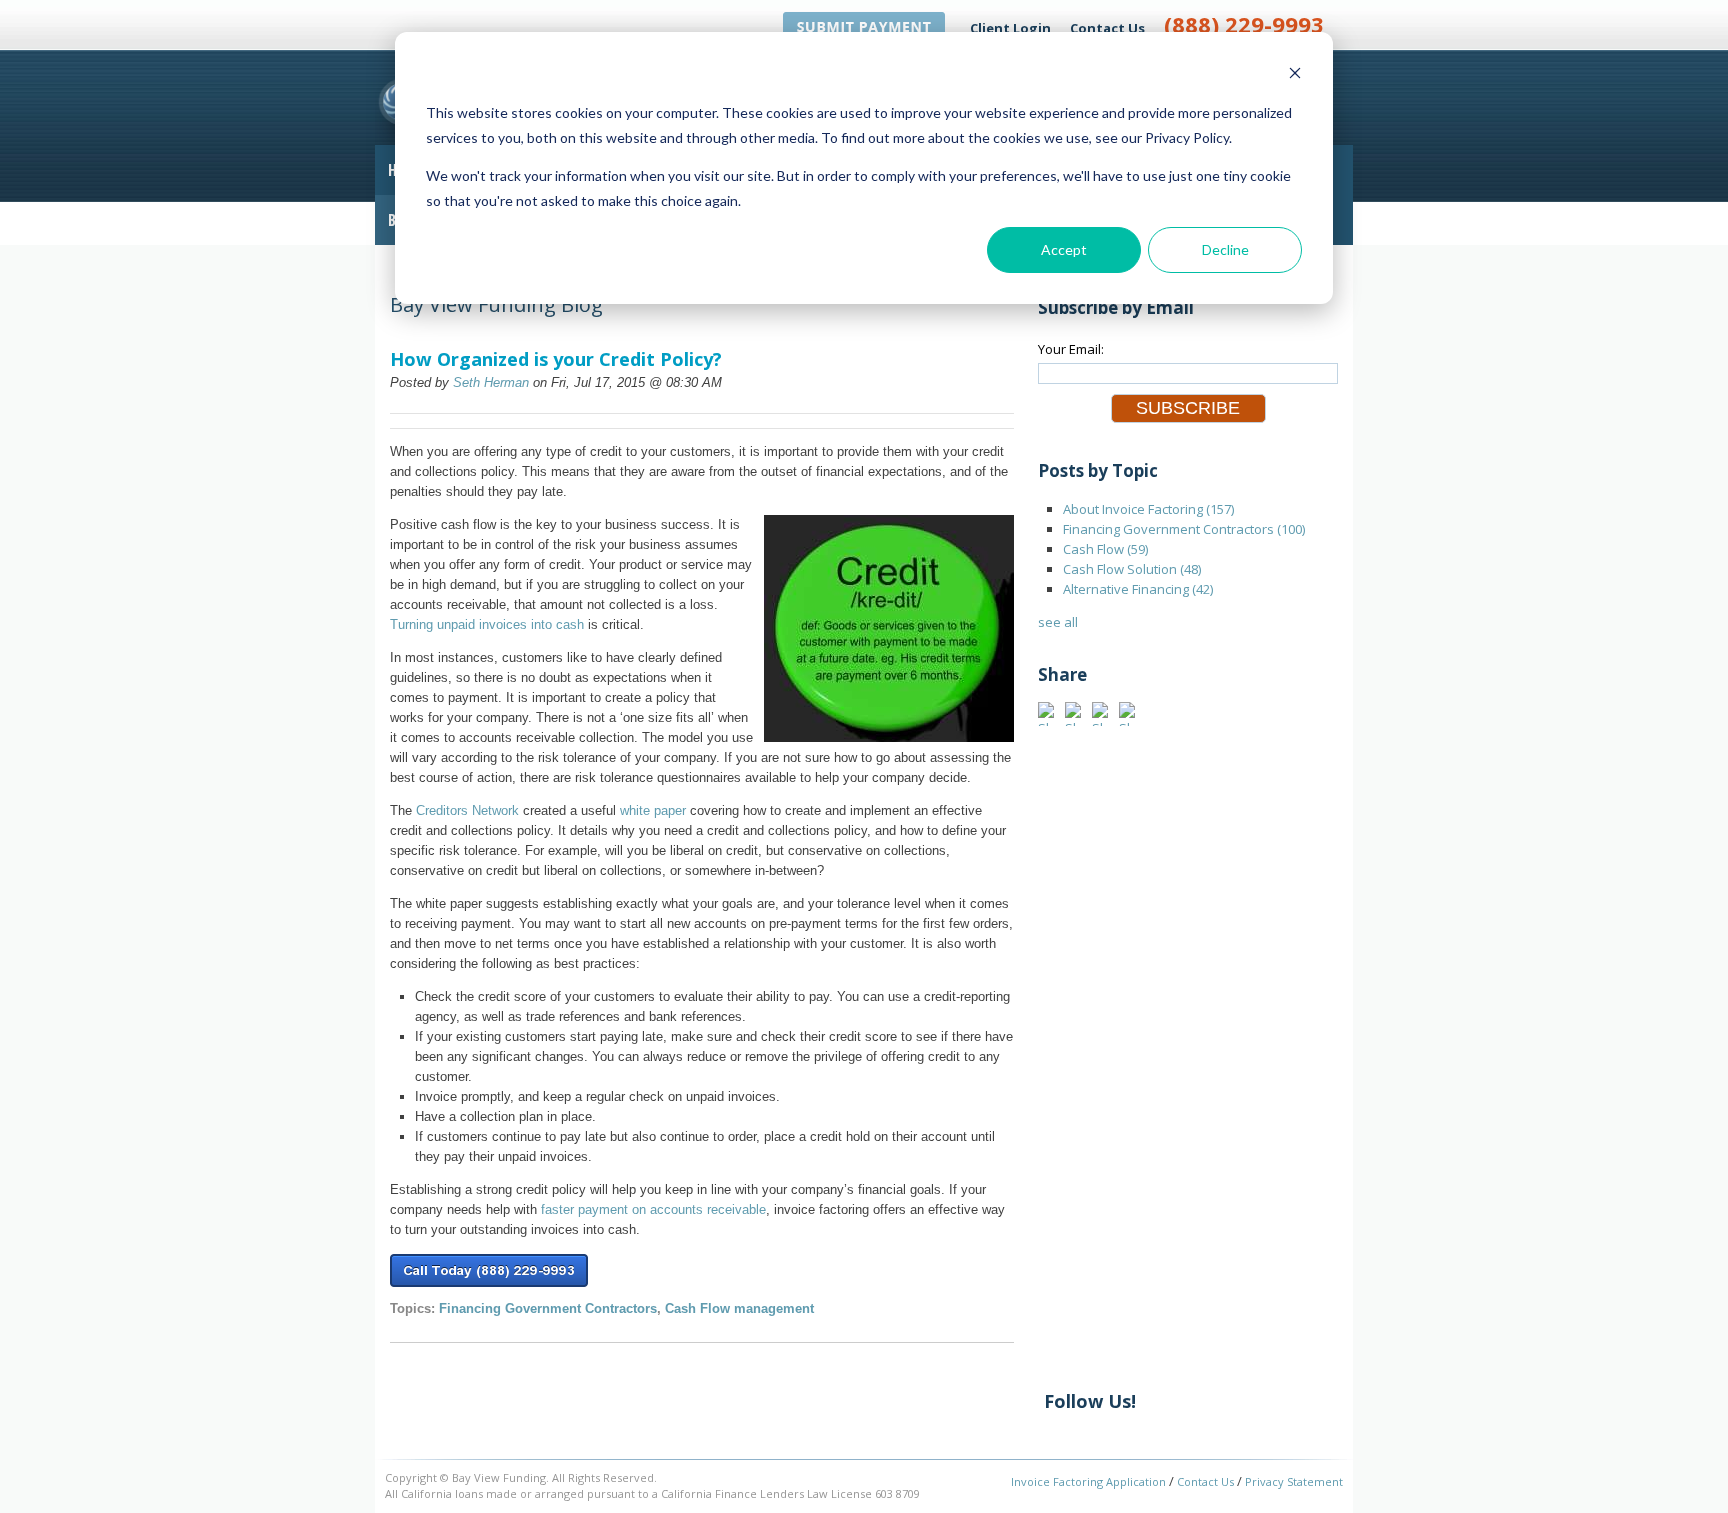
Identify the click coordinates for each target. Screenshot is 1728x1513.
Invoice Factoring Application (1088, 1481)
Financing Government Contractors (548, 1308)
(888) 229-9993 (1244, 24)
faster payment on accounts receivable (653, 1209)
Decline (1225, 249)
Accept (1064, 249)
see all (1058, 622)
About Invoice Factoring (1148, 509)
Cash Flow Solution (1132, 569)
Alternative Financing (1138, 589)
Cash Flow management (739, 1308)
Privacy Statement (1294, 1481)
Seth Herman (491, 382)
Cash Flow (1105, 549)
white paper (653, 810)
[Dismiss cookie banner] (1295, 75)
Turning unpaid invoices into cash (487, 624)
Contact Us (1107, 28)
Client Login (1010, 28)
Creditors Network (467, 810)
